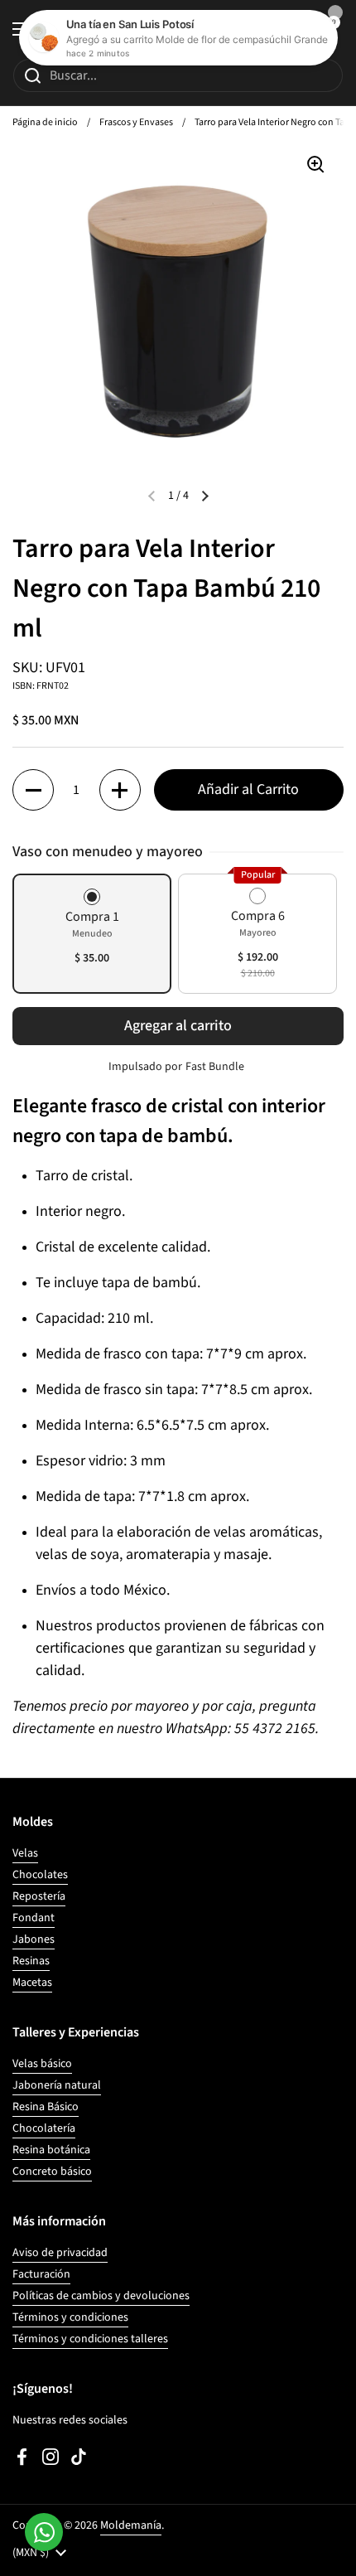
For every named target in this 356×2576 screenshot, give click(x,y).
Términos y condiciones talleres (90, 2339)
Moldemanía (131, 2525)
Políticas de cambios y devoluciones (101, 2296)
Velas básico (42, 2064)
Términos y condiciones (70, 2317)
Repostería (39, 1896)
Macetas (32, 1983)
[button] (33, 790)
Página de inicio (45, 122)
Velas (25, 1853)
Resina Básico (46, 2107)
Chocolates (40, 1875)
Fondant (34, 1918)
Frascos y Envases (136, 122)
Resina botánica (51, 2150)
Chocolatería (44, 2128)
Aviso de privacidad (60, 2253)
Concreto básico (52, 2172)
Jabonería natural (57, 2085)
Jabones (34, 1939)
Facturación (41, 2274)
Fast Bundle (215, 1067)
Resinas (31, 1961)
